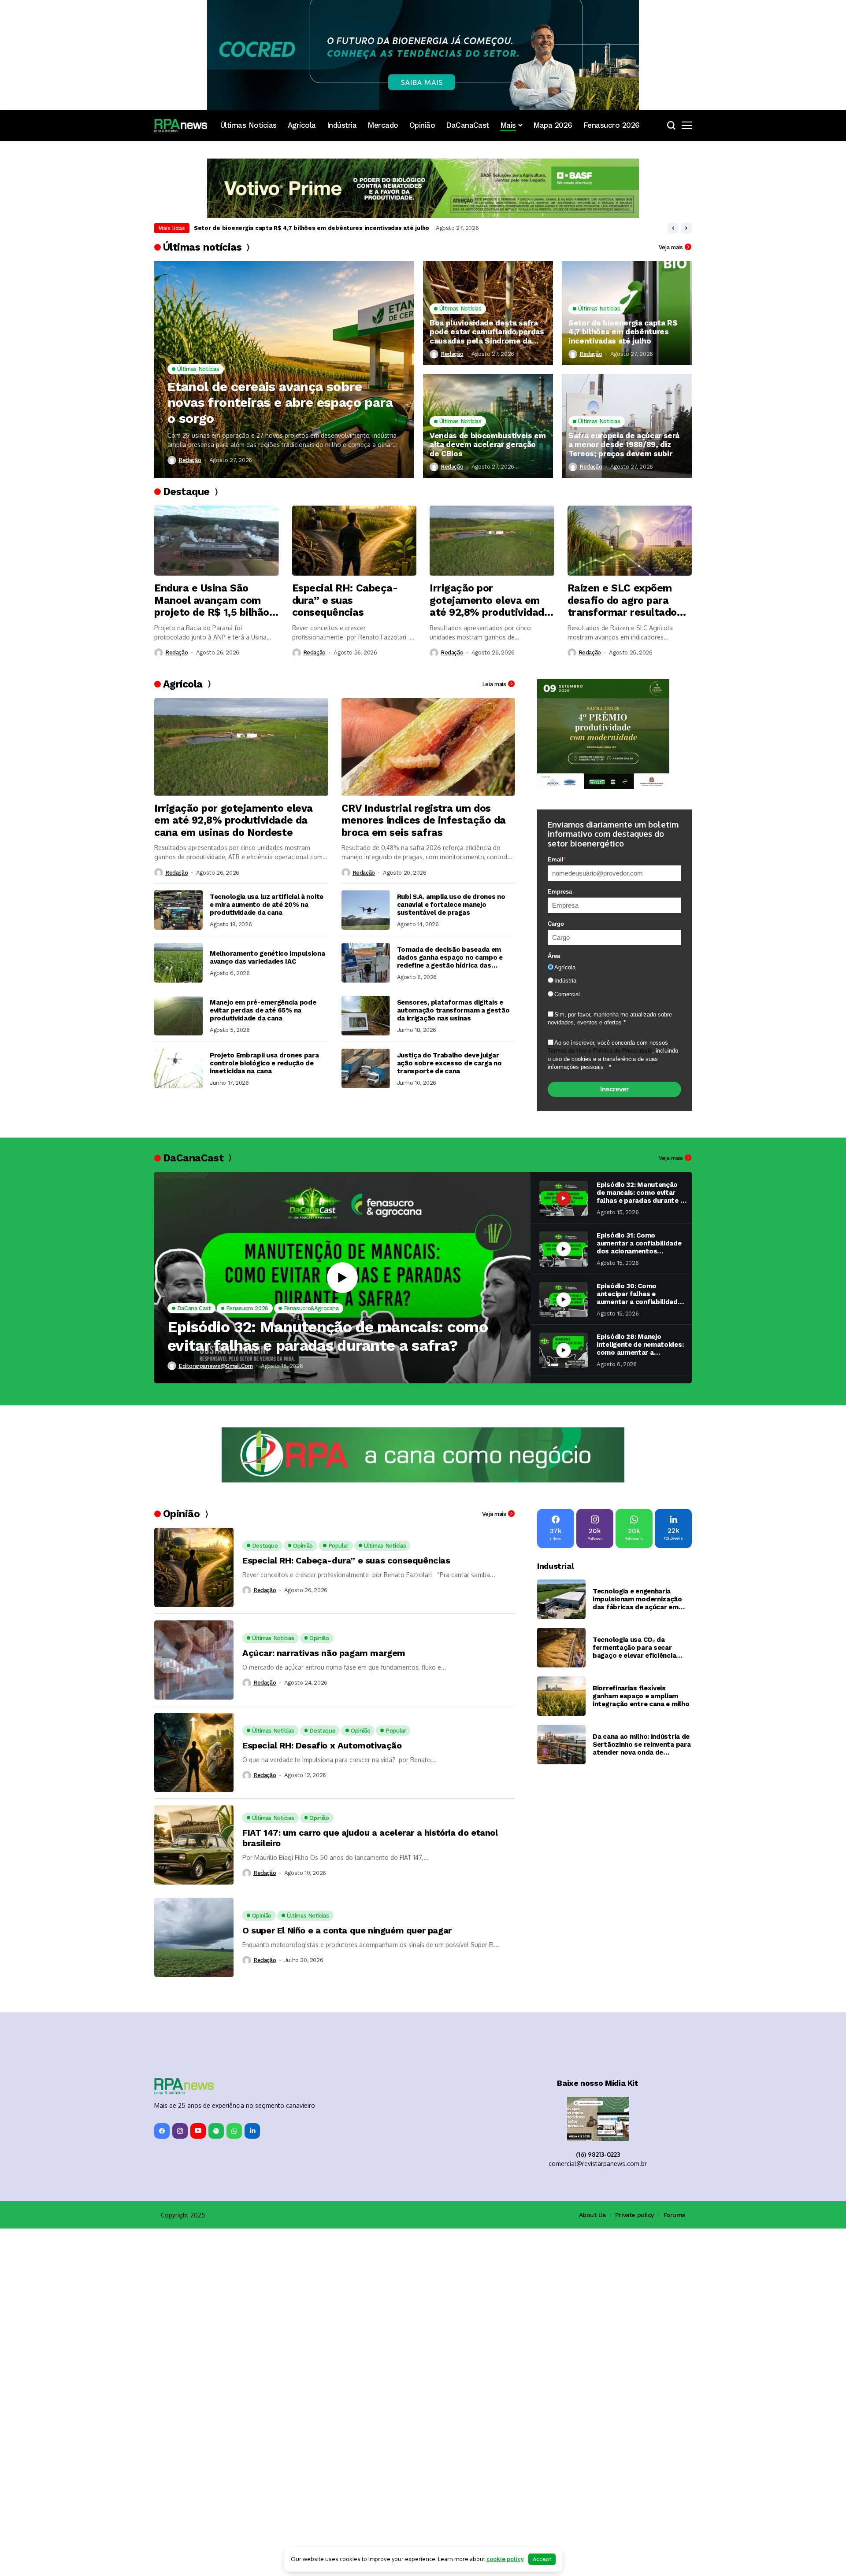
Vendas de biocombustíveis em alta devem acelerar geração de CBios (297, 228)
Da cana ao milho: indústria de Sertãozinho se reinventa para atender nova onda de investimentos (642, 1744)
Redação (190, 460)
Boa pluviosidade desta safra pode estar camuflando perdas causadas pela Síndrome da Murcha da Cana (487, 332)
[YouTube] (198, 2131)
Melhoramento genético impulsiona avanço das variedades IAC (267, 957)
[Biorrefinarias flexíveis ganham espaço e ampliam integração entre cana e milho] (561, 1696)
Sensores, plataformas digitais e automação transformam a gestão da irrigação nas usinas (453, 1010)
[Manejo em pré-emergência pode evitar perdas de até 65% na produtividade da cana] (178, 1016)
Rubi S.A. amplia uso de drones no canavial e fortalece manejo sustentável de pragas (451, 905)
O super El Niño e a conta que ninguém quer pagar (347, 1930)
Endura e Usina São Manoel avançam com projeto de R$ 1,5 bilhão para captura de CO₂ (212, 601)
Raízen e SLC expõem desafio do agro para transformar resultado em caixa (622, 601)
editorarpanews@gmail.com (216, 1366)
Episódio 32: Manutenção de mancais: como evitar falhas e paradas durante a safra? (328, 1336)
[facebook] (162, 2131)
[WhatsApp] (234, 2131)
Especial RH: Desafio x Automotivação (322, 1745)
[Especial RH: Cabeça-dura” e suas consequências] (354, 541)
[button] (673, 228)
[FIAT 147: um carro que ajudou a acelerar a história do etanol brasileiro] (194, 1845)
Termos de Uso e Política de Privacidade (600, 1051)
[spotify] (216, 2131)
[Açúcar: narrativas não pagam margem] (194, 1660)
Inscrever (614, 1089)
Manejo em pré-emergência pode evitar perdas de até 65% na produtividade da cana (263, 1010)
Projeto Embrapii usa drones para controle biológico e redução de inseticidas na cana (264, 1063)
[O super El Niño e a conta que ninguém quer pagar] (194, 1937)
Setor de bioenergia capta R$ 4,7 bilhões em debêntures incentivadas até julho (623, 332)
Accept (542, 2559)
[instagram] (180, 2131)
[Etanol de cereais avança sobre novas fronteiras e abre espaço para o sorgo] (284, 370)
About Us (592, 2215)
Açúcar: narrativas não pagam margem (324, 1653)
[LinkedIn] (252, 2131)
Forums (674, 2215)
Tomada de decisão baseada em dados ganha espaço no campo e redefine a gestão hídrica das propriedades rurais (450, 957)
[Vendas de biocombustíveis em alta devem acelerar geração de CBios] (488, 426)
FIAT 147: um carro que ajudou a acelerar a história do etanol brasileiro (370, 1838)
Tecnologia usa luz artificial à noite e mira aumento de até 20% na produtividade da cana (267, 905)
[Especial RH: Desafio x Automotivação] (194, 1752)
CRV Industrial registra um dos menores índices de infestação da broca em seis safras (424, 820)
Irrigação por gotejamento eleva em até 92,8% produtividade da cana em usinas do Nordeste (490, 601)
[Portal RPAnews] (181, 126)
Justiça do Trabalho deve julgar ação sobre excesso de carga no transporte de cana (449, 1063)
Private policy (634, 2215)
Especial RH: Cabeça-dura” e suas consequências (345, 600)
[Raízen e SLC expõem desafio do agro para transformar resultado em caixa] (630, 541)
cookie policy (505, 2559)
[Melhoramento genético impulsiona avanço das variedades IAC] (178, 963)
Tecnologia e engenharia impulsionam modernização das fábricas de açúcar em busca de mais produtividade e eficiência (640, 1599)
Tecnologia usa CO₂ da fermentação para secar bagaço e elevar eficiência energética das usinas (634, 1648)
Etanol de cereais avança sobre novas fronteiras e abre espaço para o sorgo (280, 402)
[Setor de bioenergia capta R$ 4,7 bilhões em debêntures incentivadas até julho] (627, 313)
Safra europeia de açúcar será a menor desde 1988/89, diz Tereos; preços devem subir (624, 445)
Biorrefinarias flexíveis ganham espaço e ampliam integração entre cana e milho (641, 1696)
